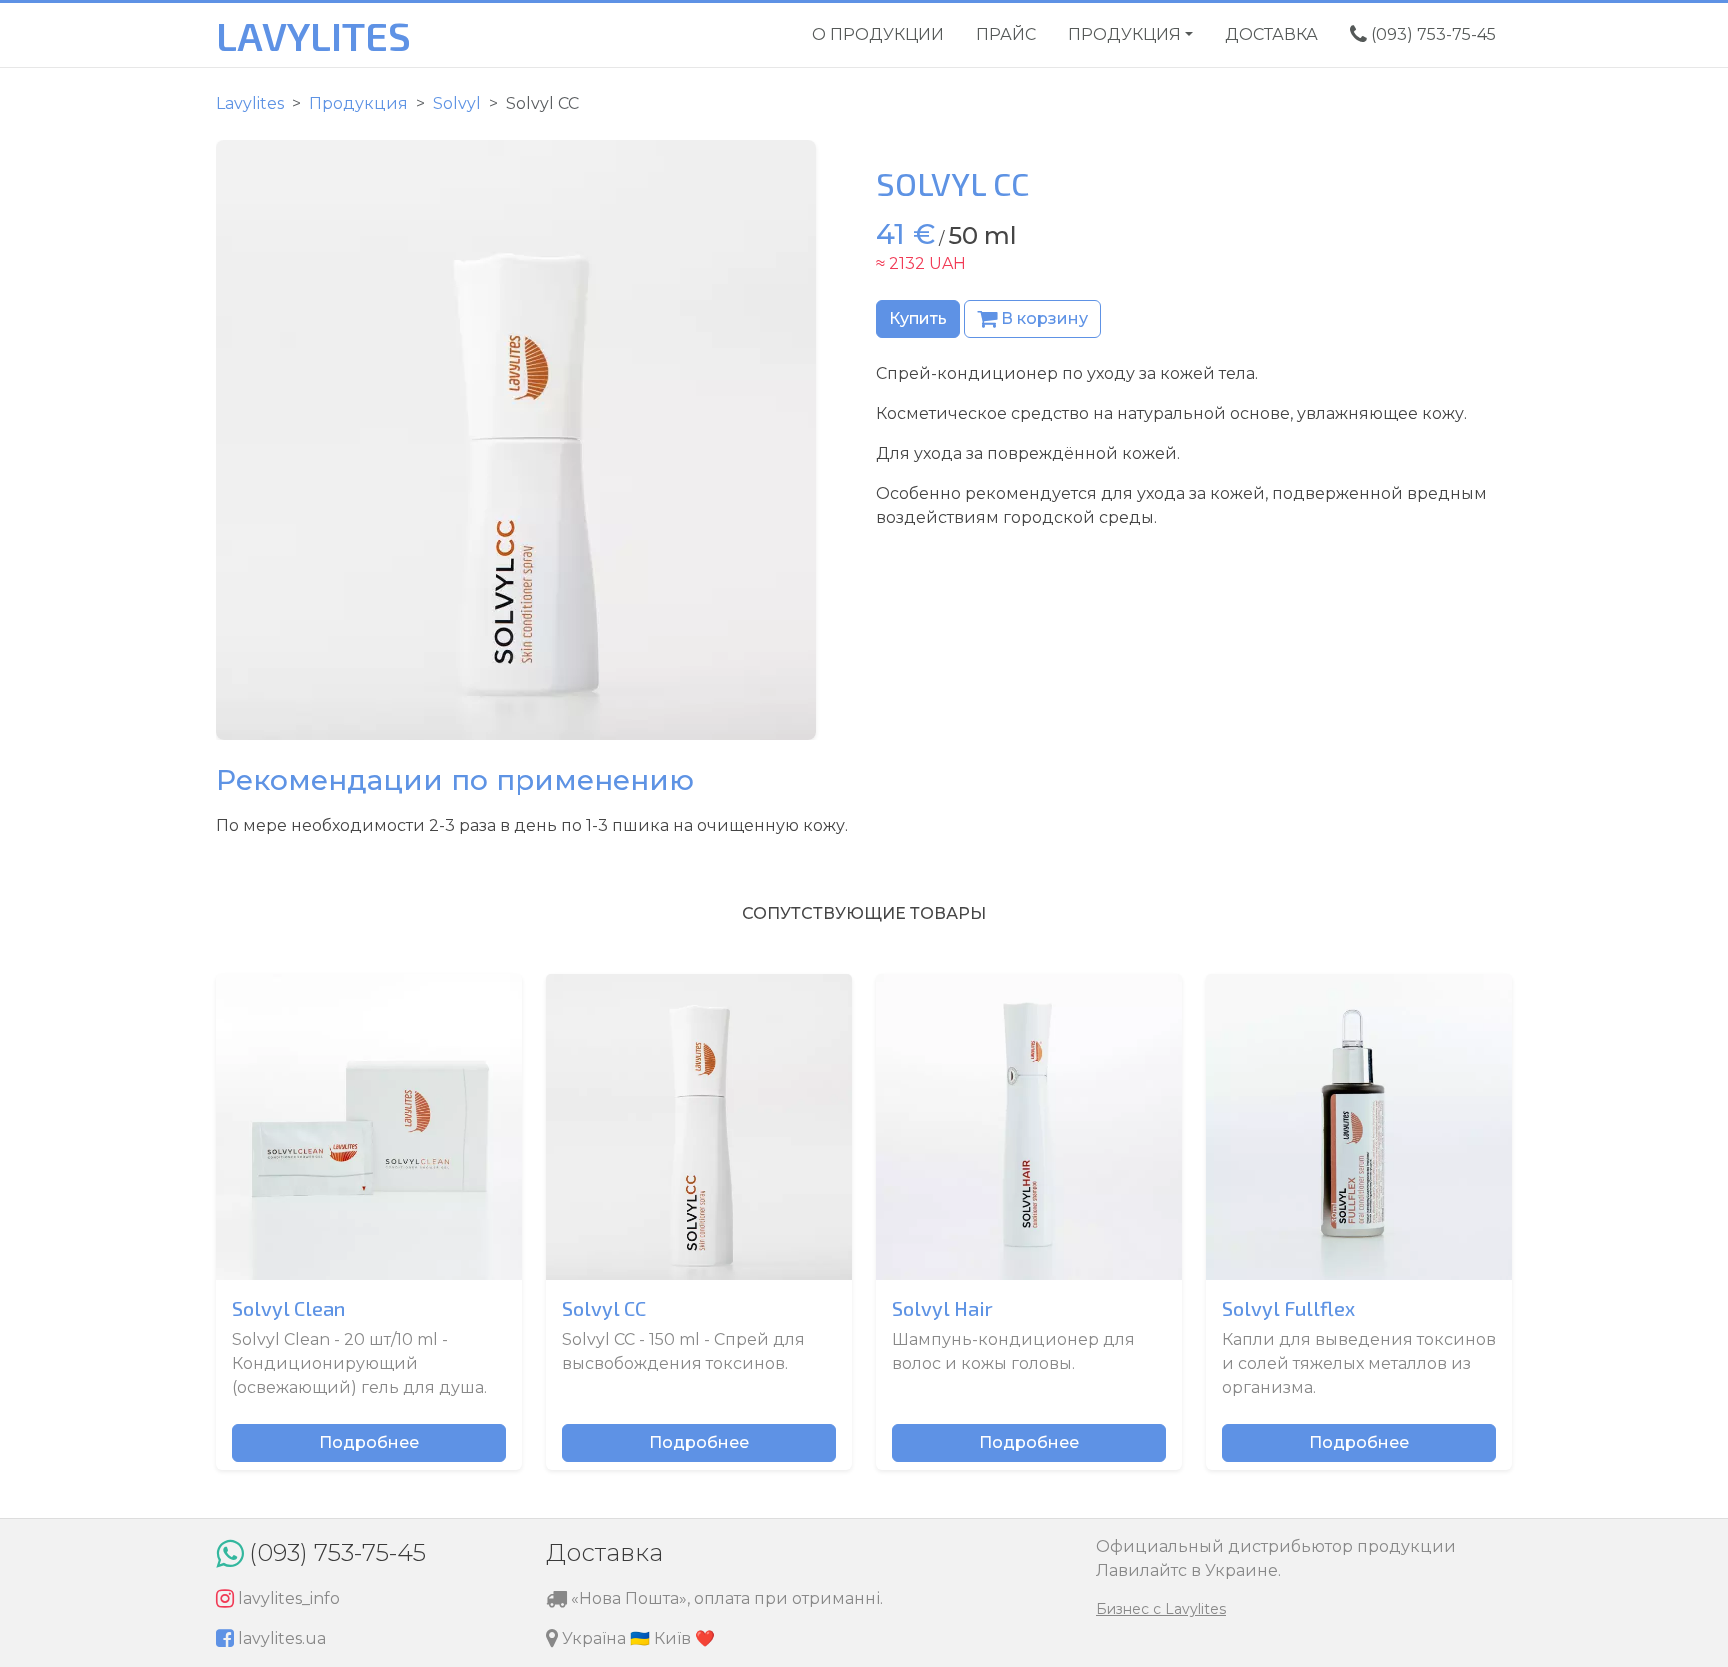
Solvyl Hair (942, 1308)
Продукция (1124, 34)
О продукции (878, 34)
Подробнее (369, 1442)
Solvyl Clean (288, 1308)
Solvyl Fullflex (1288, 1308)
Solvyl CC (604, 1308)
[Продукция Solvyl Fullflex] (1359, 1127)
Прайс (1006, 34)
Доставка (1271, 34)
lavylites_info (287, 1598)
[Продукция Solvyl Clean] (369, 1127)
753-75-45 (1433, 34)
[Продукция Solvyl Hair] (1029, 1127)
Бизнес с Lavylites (1161, 1609)
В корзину (1042, 318)
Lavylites (313, 35)
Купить (918, 318)
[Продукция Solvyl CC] (699, 1127)
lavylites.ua (280, 1638)
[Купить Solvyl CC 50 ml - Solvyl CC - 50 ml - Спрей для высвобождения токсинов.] (534, 440)
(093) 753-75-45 (334, 1552)
